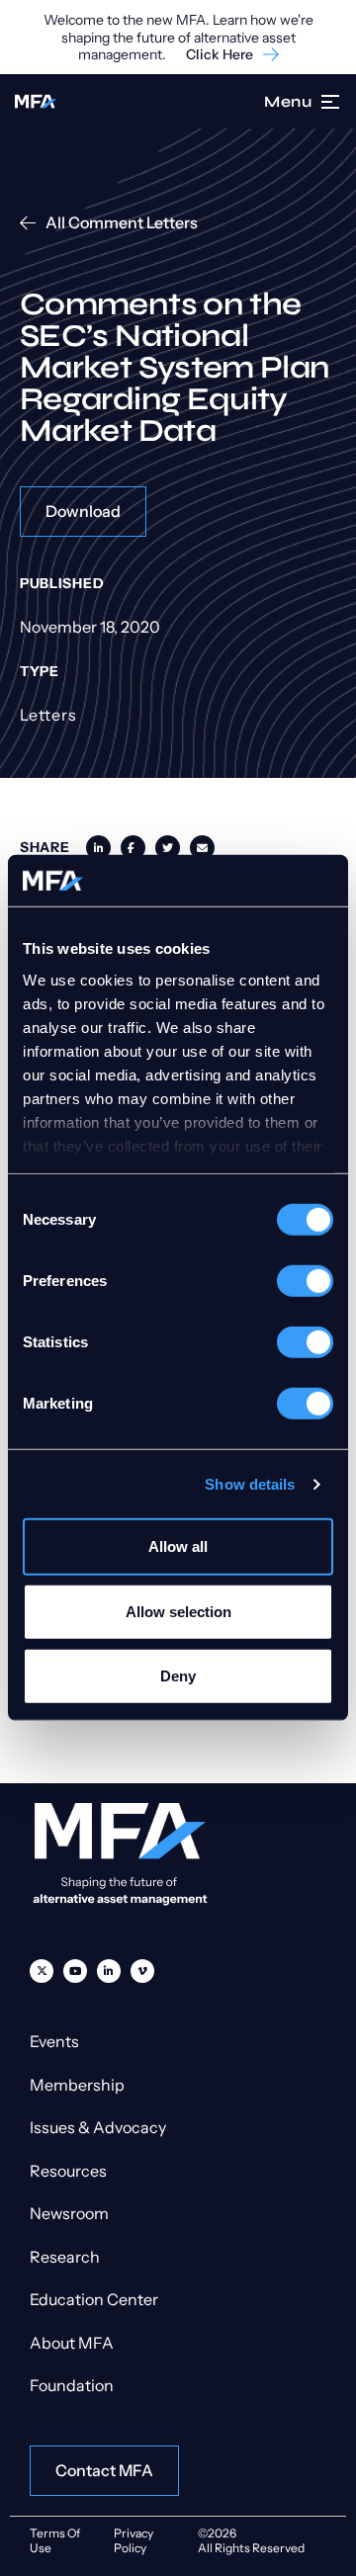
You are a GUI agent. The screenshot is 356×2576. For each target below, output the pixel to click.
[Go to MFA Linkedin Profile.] (109, 1971)
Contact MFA (104, 2470)
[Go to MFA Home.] (36, 101)
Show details (250, 1484)
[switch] (305, 1281)
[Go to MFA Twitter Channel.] (42, 1971)
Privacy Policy (133, 2540)
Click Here (220, 55)
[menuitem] (42, 1971)
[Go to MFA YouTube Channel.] (75, 1971)
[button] (331, 102)
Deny (178, 1676)
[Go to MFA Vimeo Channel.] (142, 1971)
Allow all (178, 1546)
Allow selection (178, 1612)
